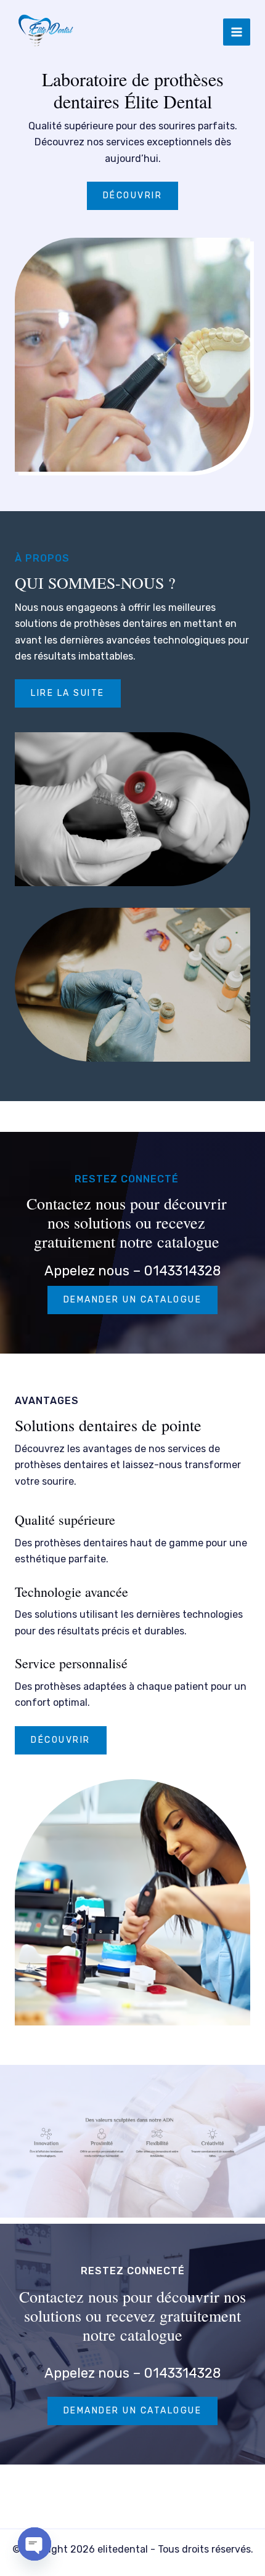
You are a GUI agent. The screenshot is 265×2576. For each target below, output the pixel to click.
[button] (61, 1740)
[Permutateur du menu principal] (237, 32)
